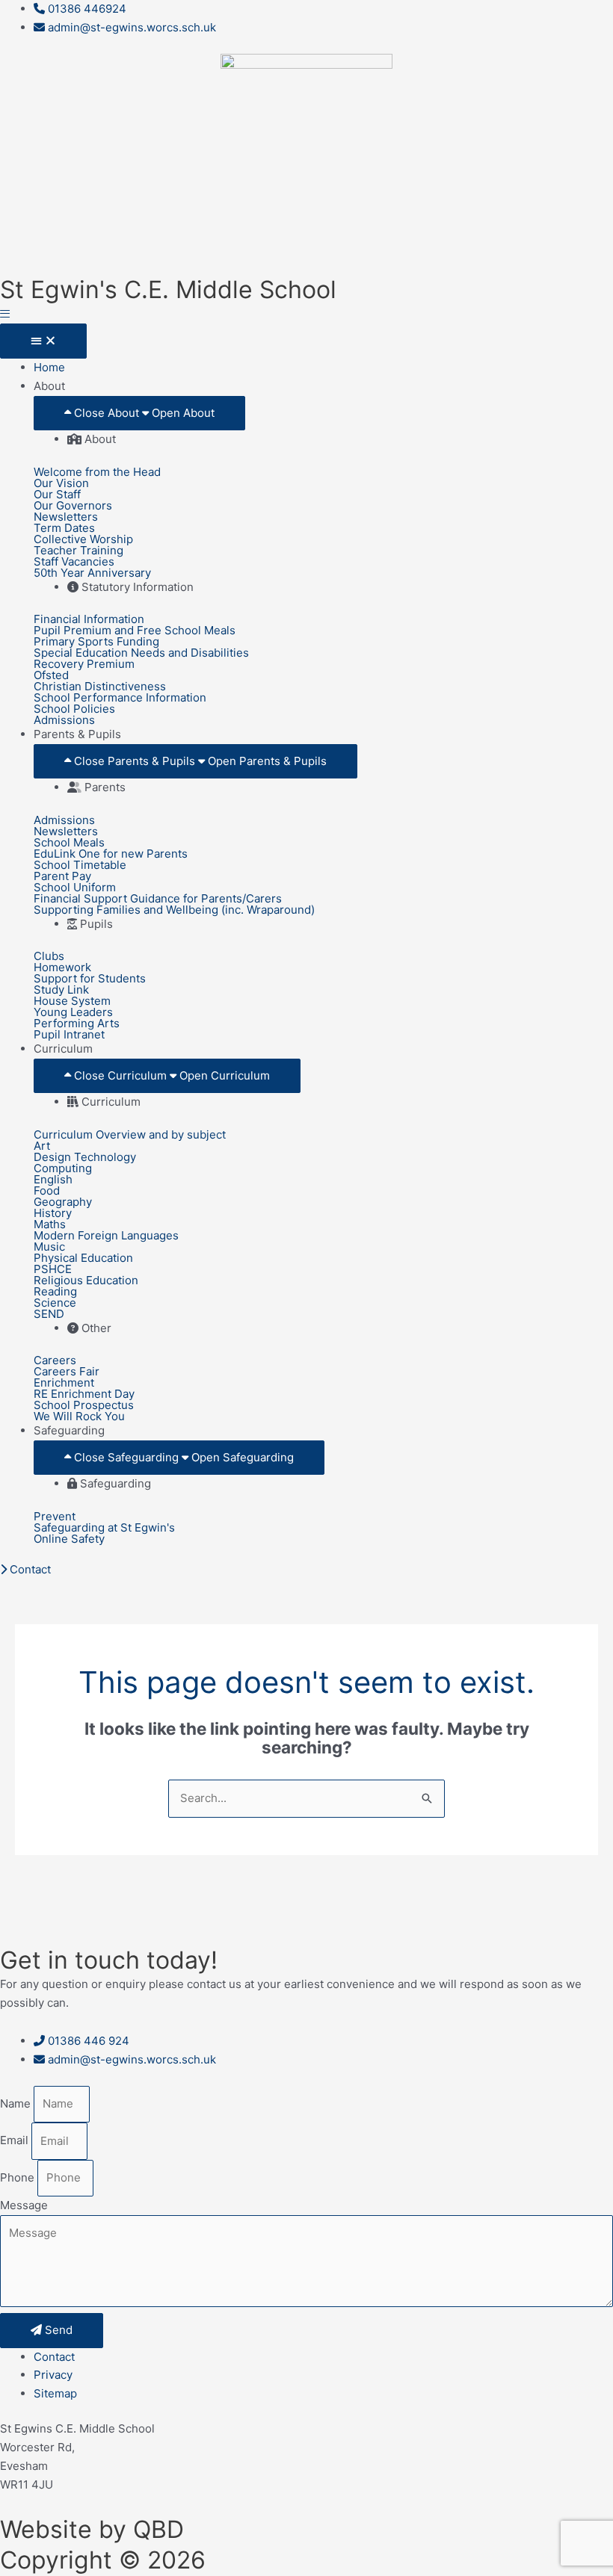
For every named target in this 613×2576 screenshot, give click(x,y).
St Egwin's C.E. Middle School (168, 290)
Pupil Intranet (69, 1034)
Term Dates (64, 528)
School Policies (74, 709)
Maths (50, 1224)
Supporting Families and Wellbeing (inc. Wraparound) (174, 910)
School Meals (69, 842)
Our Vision (61, 483)
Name (17, 2103)
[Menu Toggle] (43, 341)
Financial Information (89, 619)
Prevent (55, 1516)
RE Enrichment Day (84, 1394)
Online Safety (69, 1539)
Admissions (64, 720)
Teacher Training (78, 550)
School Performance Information (120, 697)
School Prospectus (84, 1405)
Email (16, 2141)
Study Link (61, 990)
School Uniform (75, 887)
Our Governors (73, 505)
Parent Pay (62, 876)
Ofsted (51, 675)
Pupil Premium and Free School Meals (135, 630)
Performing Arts (77, 1023)
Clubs (49, 956)
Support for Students (90, 978)
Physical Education (83, 1258)
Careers (55, 1360)
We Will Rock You (79, 1416)
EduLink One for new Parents (111, 854)
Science (55, 1303)
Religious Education (86, 1280)
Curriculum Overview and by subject (130, 1134)
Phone (19, 2177)
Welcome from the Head (97, 472)
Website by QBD (92, 2529)
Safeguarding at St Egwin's (104, 1527)
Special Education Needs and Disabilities (141, 653)
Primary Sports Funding (96, 641)
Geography (63, 1202)
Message (24, 2205)
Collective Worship (83, 539)
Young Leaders (73, 1012)
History (53, 1213)
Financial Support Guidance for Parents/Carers (158, 898)
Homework (62, 967)
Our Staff (57, 494)
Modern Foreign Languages (106, 1235)
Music (49, 1247)
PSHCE (53, 1269)
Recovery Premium (84, 664)
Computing (63, 1168)
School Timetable (80, 865)
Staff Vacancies (74, 561)
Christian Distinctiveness (100, 686)
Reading (55, 1291)
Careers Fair (67, 1371)
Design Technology (85, 1157)
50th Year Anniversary (92, 573)
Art (42, 1146)
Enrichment (64, 1383)
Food (47, 1191)
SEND (49, 1314)
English (53, 1179)
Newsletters (66, 517)
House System (72, 1001)
